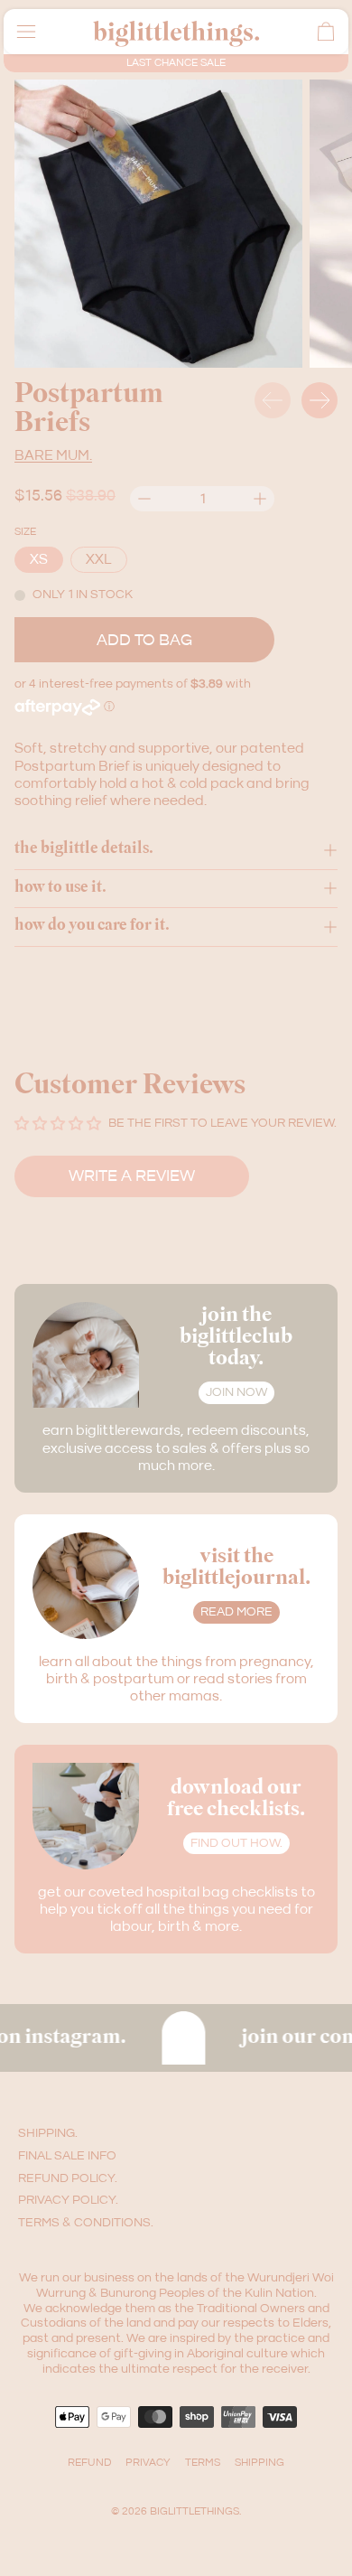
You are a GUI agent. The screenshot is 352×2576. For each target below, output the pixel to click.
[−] (144, 499)
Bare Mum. (53, 455)
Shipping (259, 2463)
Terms (203, 2463)
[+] (260, 499)
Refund (89, 2463)
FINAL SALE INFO (67, 2156)
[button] (158, 224)
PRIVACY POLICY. (68, 2200)
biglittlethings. (195, 2511)
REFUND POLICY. (68, 2178)
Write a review (132, 1176)
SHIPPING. (48, 2133)
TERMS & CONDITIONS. (86, 2223)
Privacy (148, 2463)
